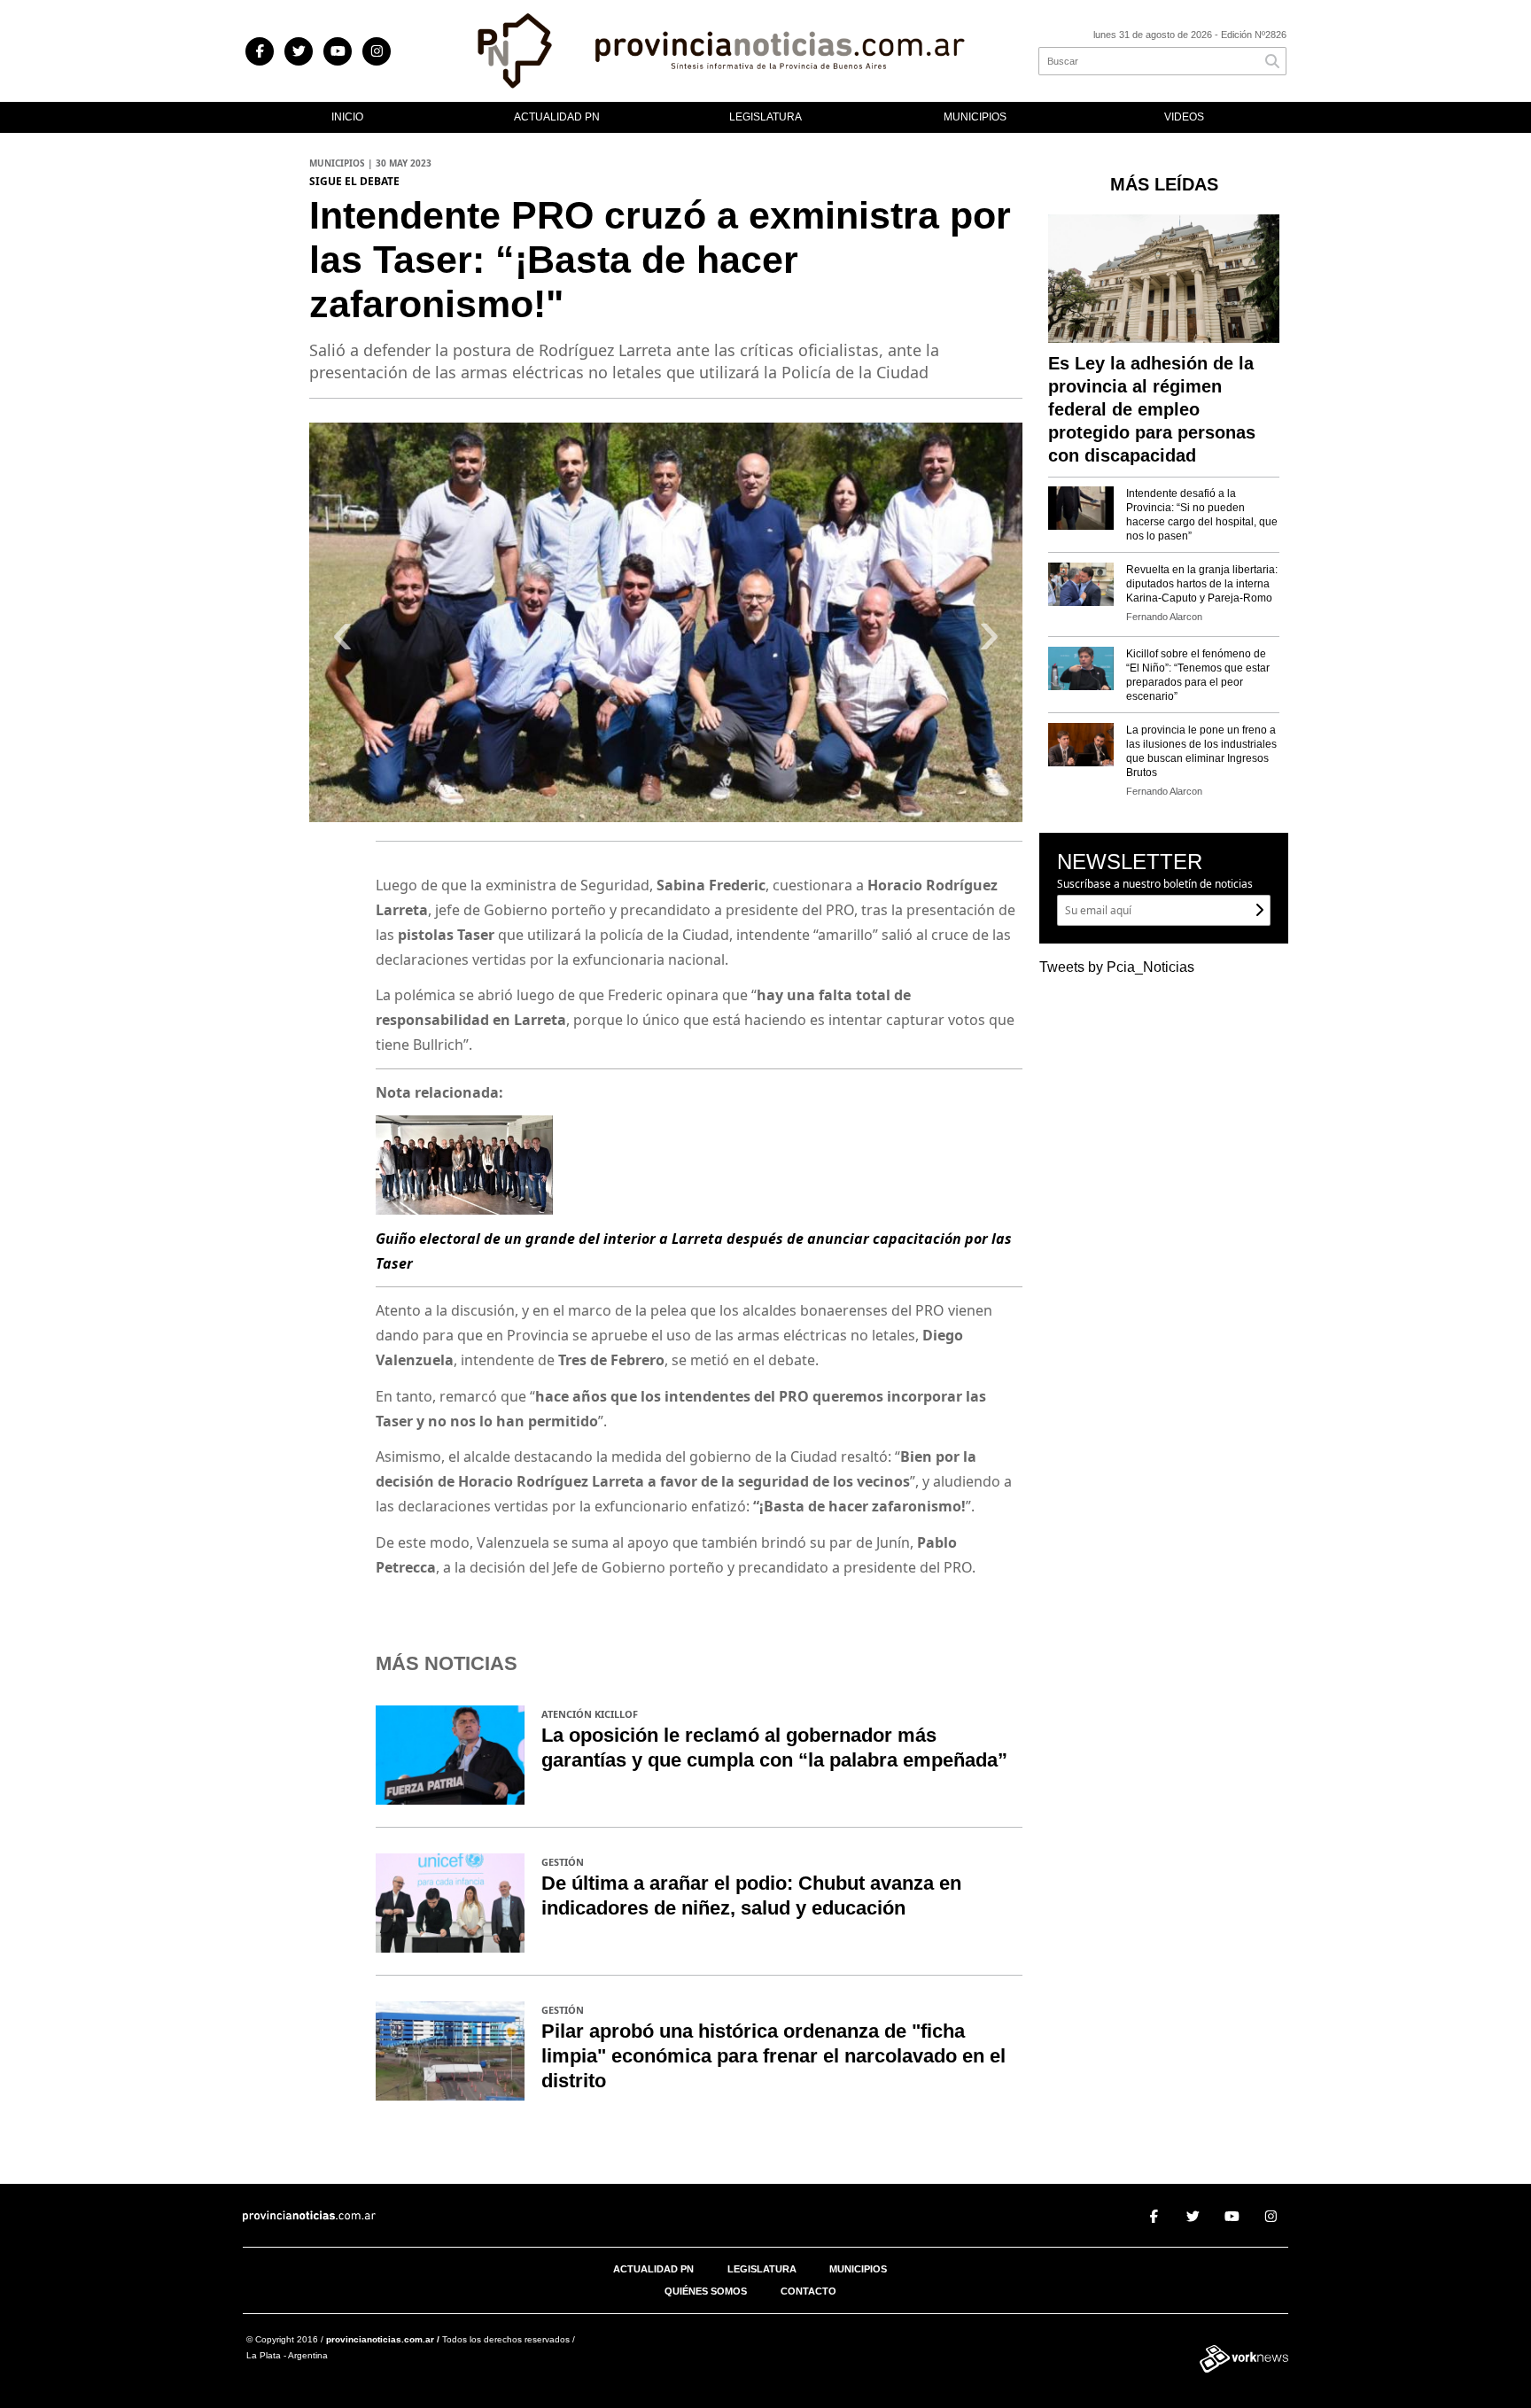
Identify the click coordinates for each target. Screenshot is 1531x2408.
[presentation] (342, 640)
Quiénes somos (706, 2291)
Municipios (975, 117)
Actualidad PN (557, 117)
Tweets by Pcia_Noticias (1117, 967)
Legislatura (765, 117)
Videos (1184, 117)
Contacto (808, 2291)
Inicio (347, 117)
